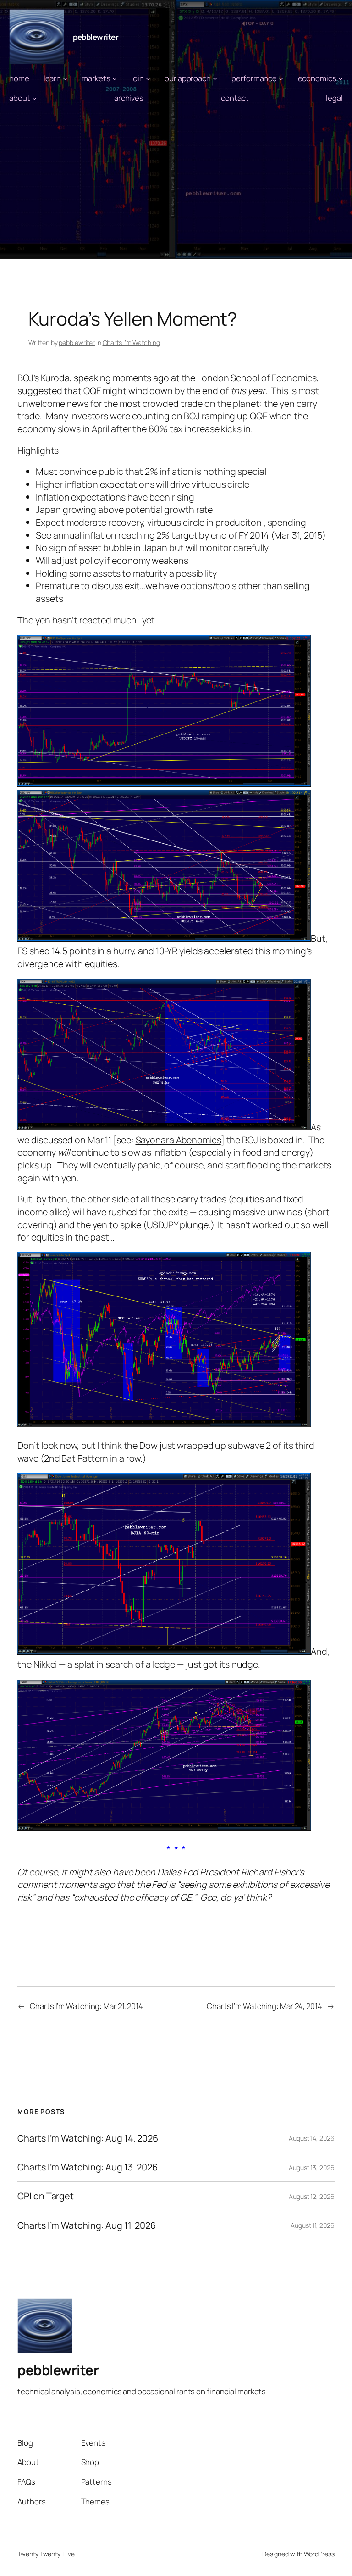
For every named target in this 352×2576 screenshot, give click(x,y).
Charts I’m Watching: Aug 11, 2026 (87, 2225)
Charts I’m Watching (131, 342)
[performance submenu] (281, 78)
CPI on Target (46, 2196)
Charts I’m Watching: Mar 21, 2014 (86, 2006)
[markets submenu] (115, 78)
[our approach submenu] (215, 78)
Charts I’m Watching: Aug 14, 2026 (88, 2138)
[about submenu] (34, 98)
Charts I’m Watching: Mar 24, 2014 (264, 2006)
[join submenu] (148, 78)
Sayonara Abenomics (178, 1140)
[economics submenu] (341, 78)
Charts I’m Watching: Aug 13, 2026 (88, 2167)
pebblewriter (96, 37)
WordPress (319, 2554)
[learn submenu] (65, 78)
